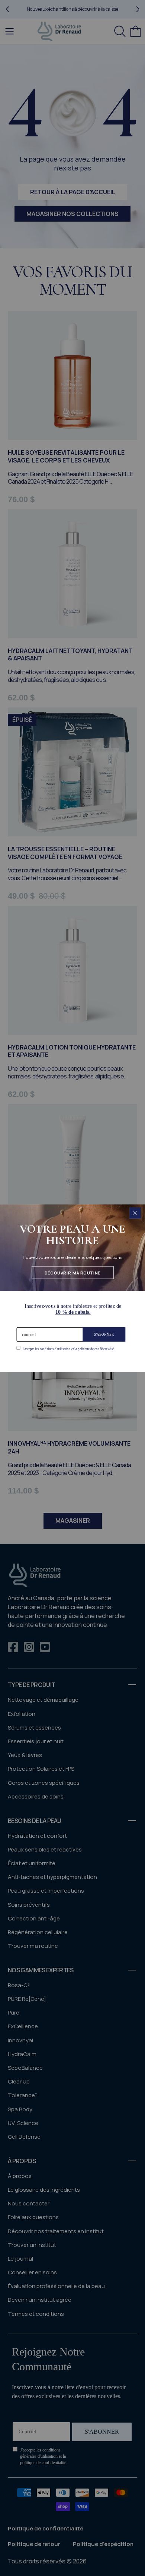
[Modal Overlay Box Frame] (72, 1288)
